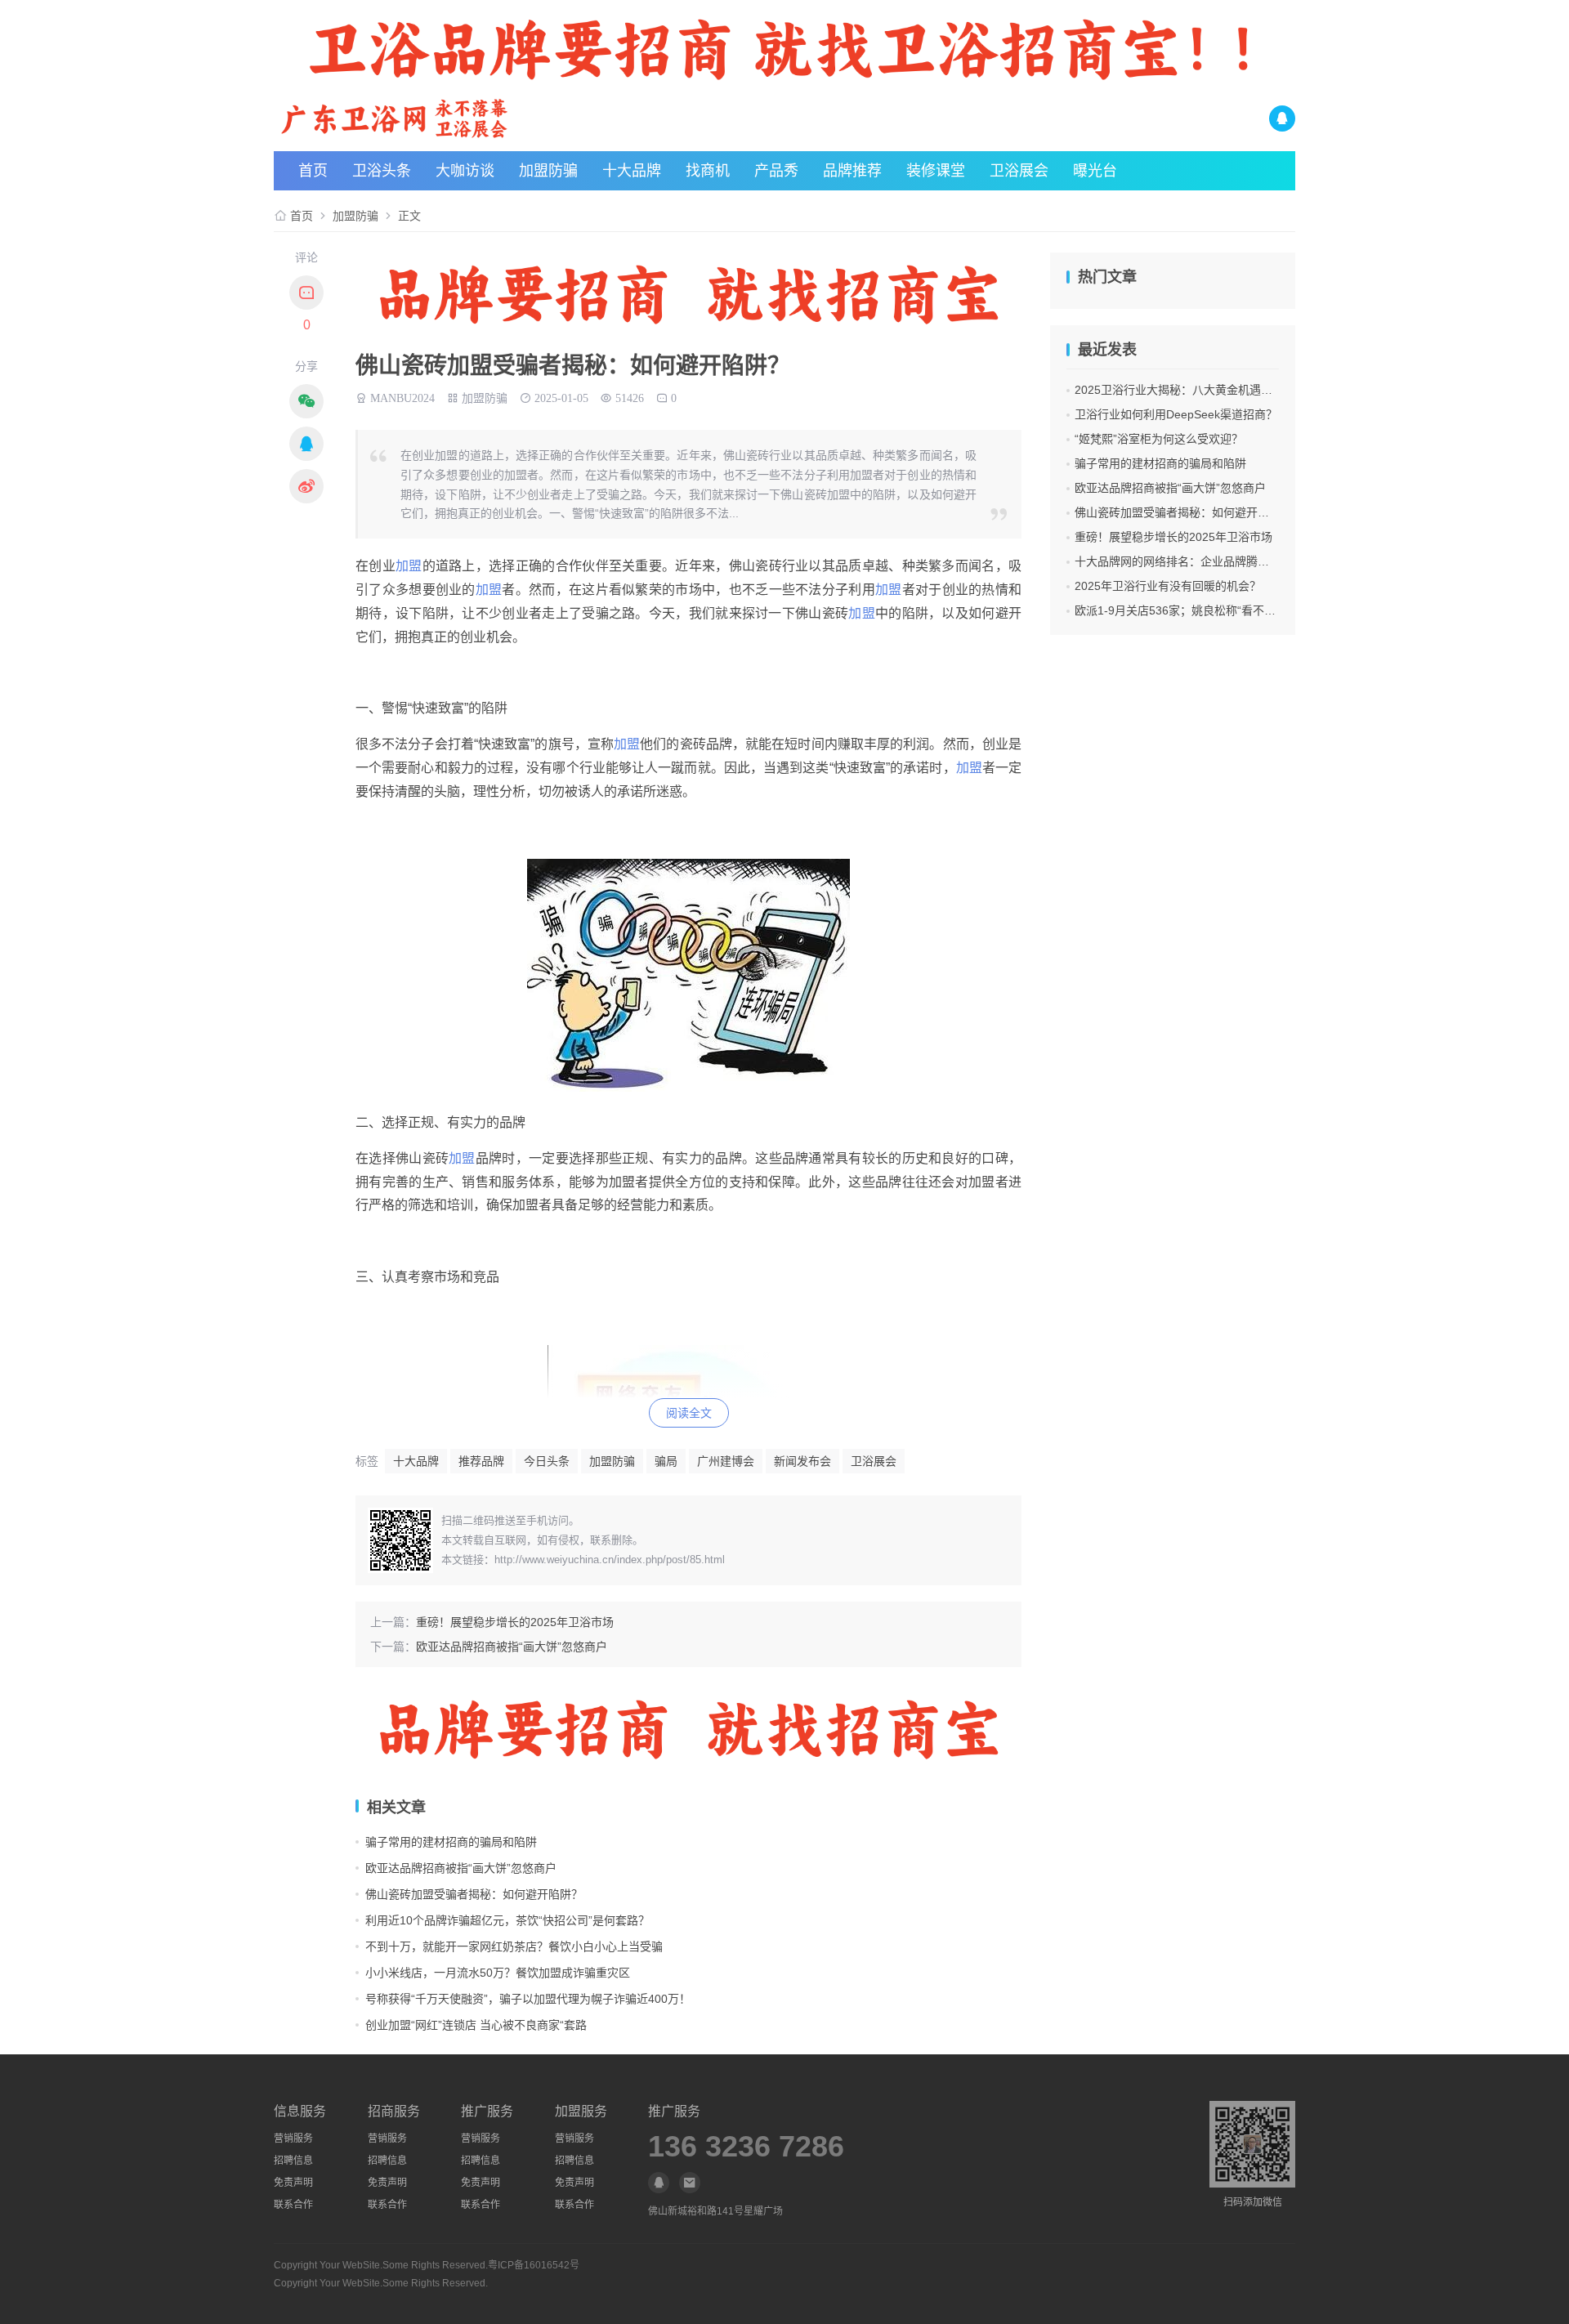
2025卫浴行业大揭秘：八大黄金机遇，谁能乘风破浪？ (1214, 390)
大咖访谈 (465, 171)
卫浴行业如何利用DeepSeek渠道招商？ (1176, 414)
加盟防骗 (548, 171)
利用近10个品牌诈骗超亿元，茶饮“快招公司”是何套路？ (507, 1920)
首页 (313, 171)
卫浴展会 (1019, 171)
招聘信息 (293, 2161)
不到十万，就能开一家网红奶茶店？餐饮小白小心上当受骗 (514, 1946)
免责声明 (293, 2183)
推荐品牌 (481, 1461)
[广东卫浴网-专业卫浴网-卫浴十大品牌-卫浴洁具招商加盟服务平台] (444, 118)
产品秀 (776, 171)
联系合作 (293, 2205)
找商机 (708, 171)
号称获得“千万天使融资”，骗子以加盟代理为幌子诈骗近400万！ (528, 1999)
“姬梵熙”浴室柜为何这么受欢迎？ (1159, 439)
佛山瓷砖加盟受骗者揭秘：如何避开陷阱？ (474, 1894)
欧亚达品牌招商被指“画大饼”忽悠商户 (512, 1647)
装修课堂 (936, 171)
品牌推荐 (852, 171)
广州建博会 (726, 1461)
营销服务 (293, 2139)
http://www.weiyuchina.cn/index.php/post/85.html (610, 1560)
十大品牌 (632, 171)
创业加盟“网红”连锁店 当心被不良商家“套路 (476, 2025)
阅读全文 (689, 1413)
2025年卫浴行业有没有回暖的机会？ (1168, 586)
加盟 (409, 566)
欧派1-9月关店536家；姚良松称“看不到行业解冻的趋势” (1217, 610)
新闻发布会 (802, 1461)
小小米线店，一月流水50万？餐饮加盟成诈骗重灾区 (498, 1973)
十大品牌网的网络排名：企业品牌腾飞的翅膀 (1189, 561)
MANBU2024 (402, 396)
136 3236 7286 (746, 2147)
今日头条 (547, 1461)
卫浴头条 (382, 171)
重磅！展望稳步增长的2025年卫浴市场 (515, 1622)
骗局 (666, 1461)
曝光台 (1095, 171)
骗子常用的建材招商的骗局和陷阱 (451, 1842)
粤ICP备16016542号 (534, 2265)
